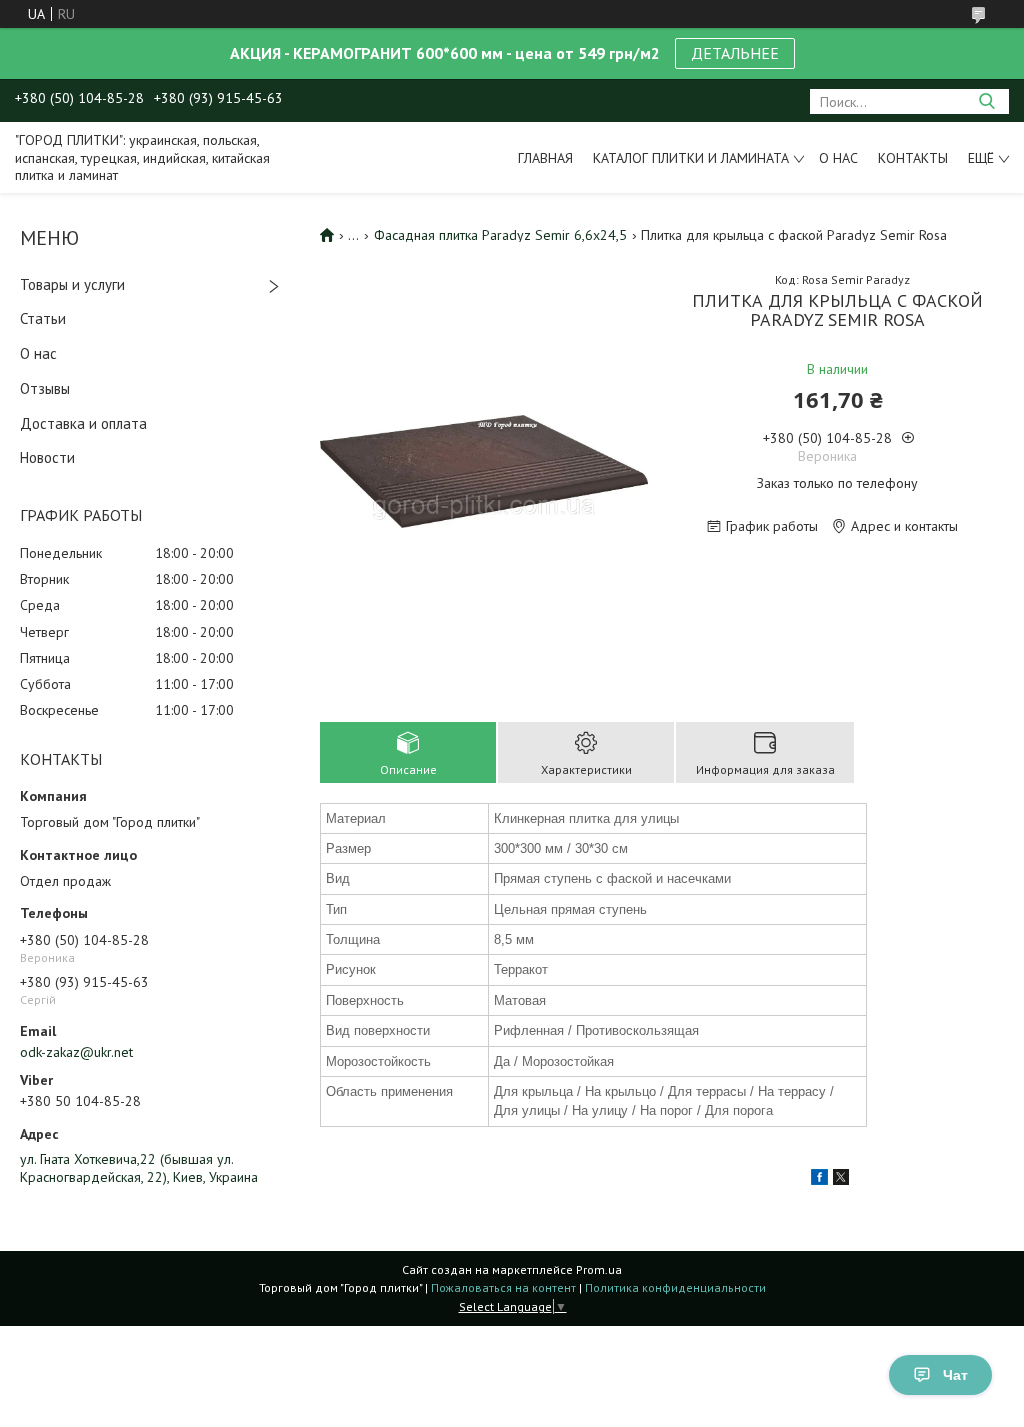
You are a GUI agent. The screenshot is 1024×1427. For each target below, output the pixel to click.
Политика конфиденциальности (675, 1287)
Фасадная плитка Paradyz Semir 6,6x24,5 (500, 235)
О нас (838, 158)
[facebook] (819, 1180)
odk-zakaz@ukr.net (76, 1052)
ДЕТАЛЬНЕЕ (735, 53)
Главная (545, 158)
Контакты (913, 158)
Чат (955, 1375)
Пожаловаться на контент (503, 1287)
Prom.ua (599, 1269)
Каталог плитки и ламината (691, 158)
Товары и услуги (72, 284)
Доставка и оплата (83, 423)
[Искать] (986, 101)
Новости (47, 457)
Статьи (43, 318)
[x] (841, 1180)
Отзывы (45, 388)
